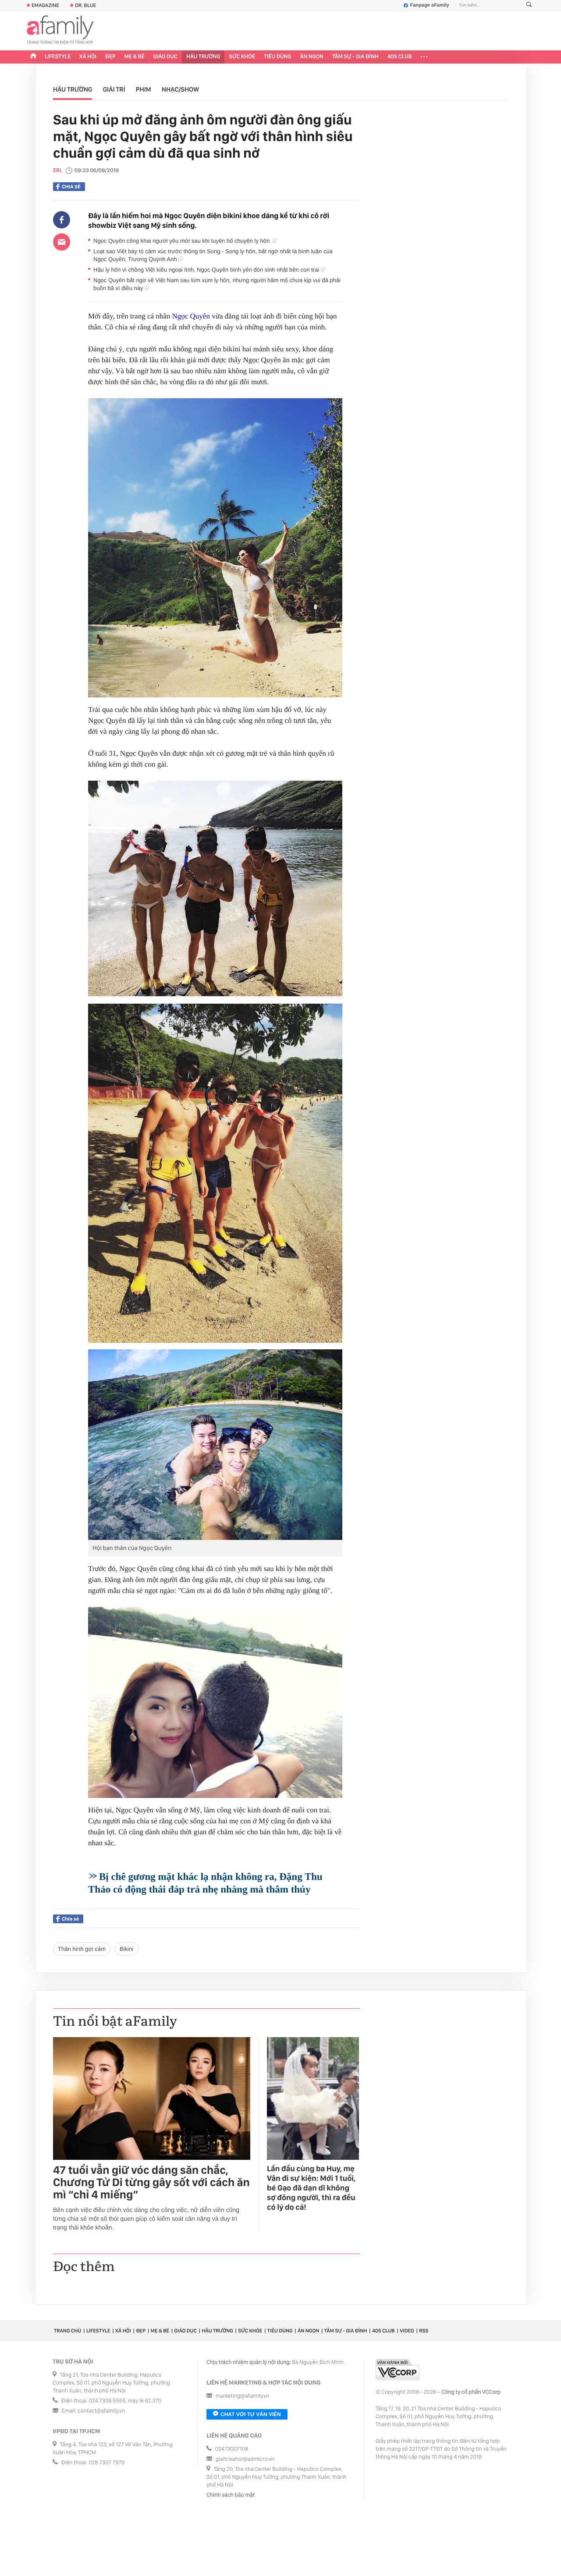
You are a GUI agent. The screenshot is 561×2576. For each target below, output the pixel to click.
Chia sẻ (71, 187)
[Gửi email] (62, 242)
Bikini (126, 1949)
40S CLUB (400, 57)
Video (407, 2331)
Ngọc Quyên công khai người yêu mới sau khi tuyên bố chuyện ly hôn (183, 241)
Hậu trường (203, 57)
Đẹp (110, 57)
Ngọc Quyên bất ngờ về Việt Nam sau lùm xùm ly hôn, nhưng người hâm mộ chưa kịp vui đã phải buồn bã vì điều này (217, 284)
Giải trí (114, 89)
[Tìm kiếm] (529, 5)
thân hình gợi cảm (82, 1949)
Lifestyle (58, 57)
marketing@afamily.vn (243, 2396)
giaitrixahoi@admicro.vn (245, 2459)
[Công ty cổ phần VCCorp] (398, 2369)
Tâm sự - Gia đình (355, 57)
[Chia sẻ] (62, 220)
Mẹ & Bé (135, 57)
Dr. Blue (85, 5)
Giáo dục (166, 57)
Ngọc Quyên (191, 316)
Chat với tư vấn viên (251, 2414)
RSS (424, 2331)
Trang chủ (67, 2331)
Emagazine (45, 5)
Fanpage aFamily (430, 5)
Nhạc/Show (180, 89)
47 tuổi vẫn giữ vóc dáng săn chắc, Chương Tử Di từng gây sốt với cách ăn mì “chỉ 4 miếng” (151, 2183)
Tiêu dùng (278, 57)
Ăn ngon (312, 57)
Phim (144, 89)
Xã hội (88, 57)
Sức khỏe (242, 57)
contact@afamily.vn (101, 2411)
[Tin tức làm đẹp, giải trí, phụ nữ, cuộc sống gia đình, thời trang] (60, 31)
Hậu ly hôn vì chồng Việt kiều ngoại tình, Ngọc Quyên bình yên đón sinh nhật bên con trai (207, 270)
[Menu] (424, 57)
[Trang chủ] (33, 57)
